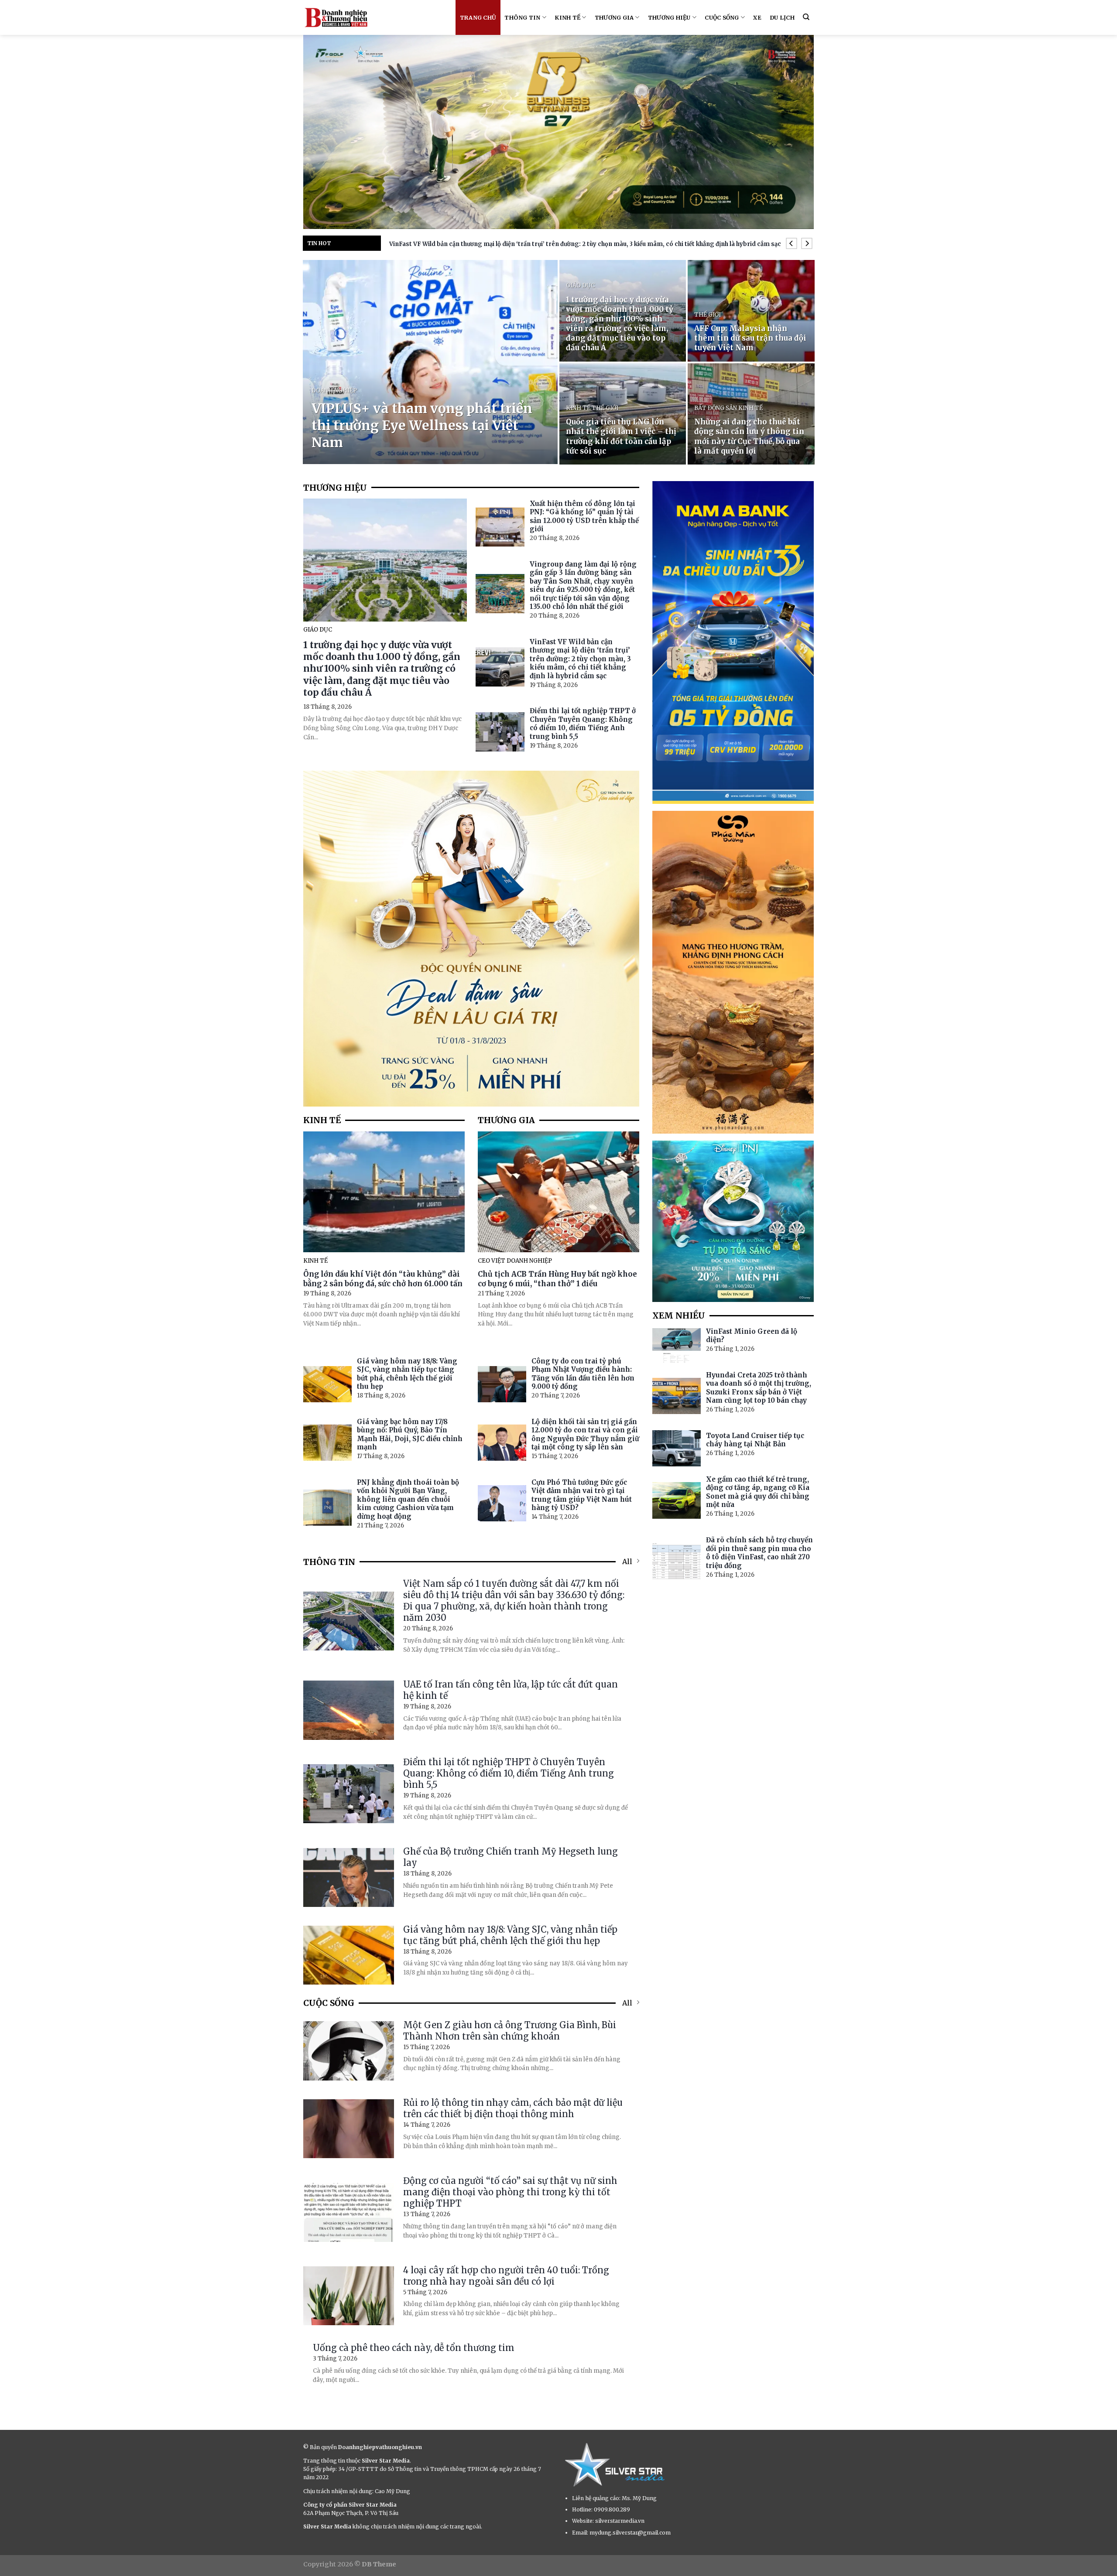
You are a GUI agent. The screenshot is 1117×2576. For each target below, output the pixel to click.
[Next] (807, 244)
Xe (757, 17)
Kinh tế (567, 17)
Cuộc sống (722, 17)
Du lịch (782, 17)
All (627, 1561)
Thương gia (614, 17)
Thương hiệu (669, 17)
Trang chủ (478, 17)
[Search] (806, 17)
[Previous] (791, 244)
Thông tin (522, 17)
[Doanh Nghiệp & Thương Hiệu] (336, 17)
